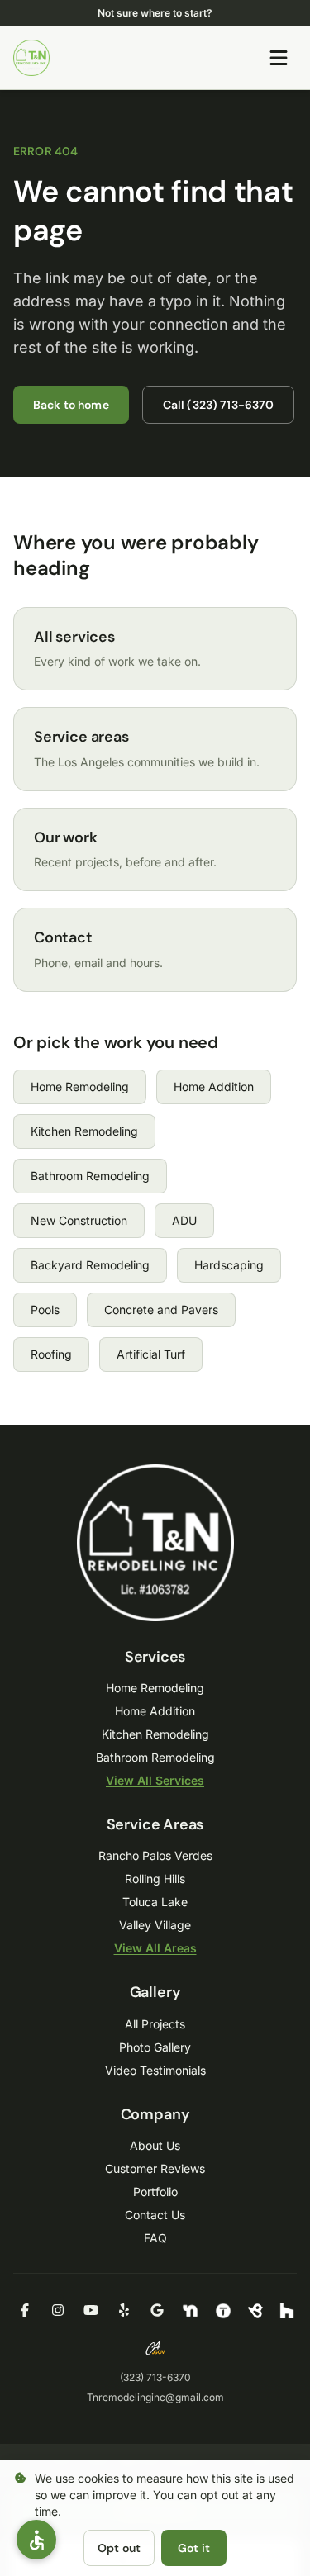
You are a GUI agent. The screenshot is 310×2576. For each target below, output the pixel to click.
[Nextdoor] (190, 2311)
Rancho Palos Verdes (155, 1855)
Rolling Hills (155, 1879)
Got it (194, 2548)
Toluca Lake (155, 1902)
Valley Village (155, 1925)
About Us (155, 2145)
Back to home (71, 405)
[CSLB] (155, 2348)
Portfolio (155, 2192)
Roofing (51, 1354)
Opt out (119, 2548)
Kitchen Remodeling (84, 1131)
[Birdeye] (255, 2311)
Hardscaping (229, 1265)
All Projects (155, 2024)
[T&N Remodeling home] (31, 58)
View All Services (155, 1780)
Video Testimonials (155, 2070)
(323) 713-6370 (155, 2377)
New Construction (79, 1220)
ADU (184, 1220)
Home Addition (214, 1086)
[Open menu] (279, 58)
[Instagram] (58, 2311)
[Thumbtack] (223, 2311)
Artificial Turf (151, 1354)
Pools (45, 1309)
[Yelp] (124, 2311)
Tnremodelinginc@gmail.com (155, 2397)
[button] (36, 2540)
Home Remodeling (80, 1086)
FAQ (155, 2238)
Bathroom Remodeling (90, 1176)
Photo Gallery (155, 2047)
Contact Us (155, 2215)
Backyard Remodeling (90, 1265)
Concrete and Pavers (161, 1309)
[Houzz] (287, 2311)
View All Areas (155, 1948)
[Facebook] (25, 2311)
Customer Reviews (155, 2168)
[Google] (157, 2311)
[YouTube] (91, 2311)
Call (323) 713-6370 (219, 405)
